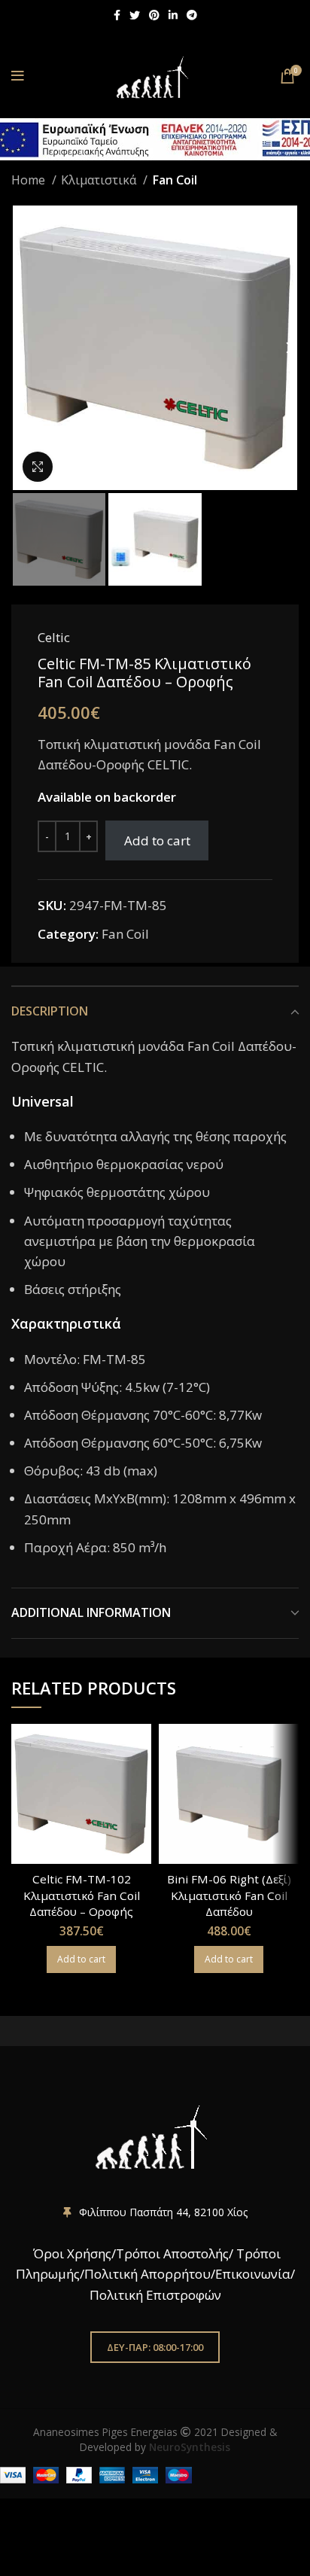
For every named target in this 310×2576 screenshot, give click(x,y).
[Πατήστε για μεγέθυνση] (38, 467)
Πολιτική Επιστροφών (155, 2295)
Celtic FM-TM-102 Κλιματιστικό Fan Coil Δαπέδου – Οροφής (82, 1895)
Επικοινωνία (253, 2274)
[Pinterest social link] (154, 15)
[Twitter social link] (135, 15)
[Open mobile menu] (18, 76)
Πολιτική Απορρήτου (147, 2274)
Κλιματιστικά (100, 180)
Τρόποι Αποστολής (172, 2253)
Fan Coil (175, 180)
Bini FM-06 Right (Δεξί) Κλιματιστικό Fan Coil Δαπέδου (229, 1895)
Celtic (54, 637)
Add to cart (157, 840)
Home (30, 180)
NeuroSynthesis (190, 2447)
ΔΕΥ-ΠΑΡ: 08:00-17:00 (155, 2347)
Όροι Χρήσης (71, 2253)
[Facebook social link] (117, 15)
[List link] (155, 2212)
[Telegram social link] (192, 15)
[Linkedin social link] (173, 15)
